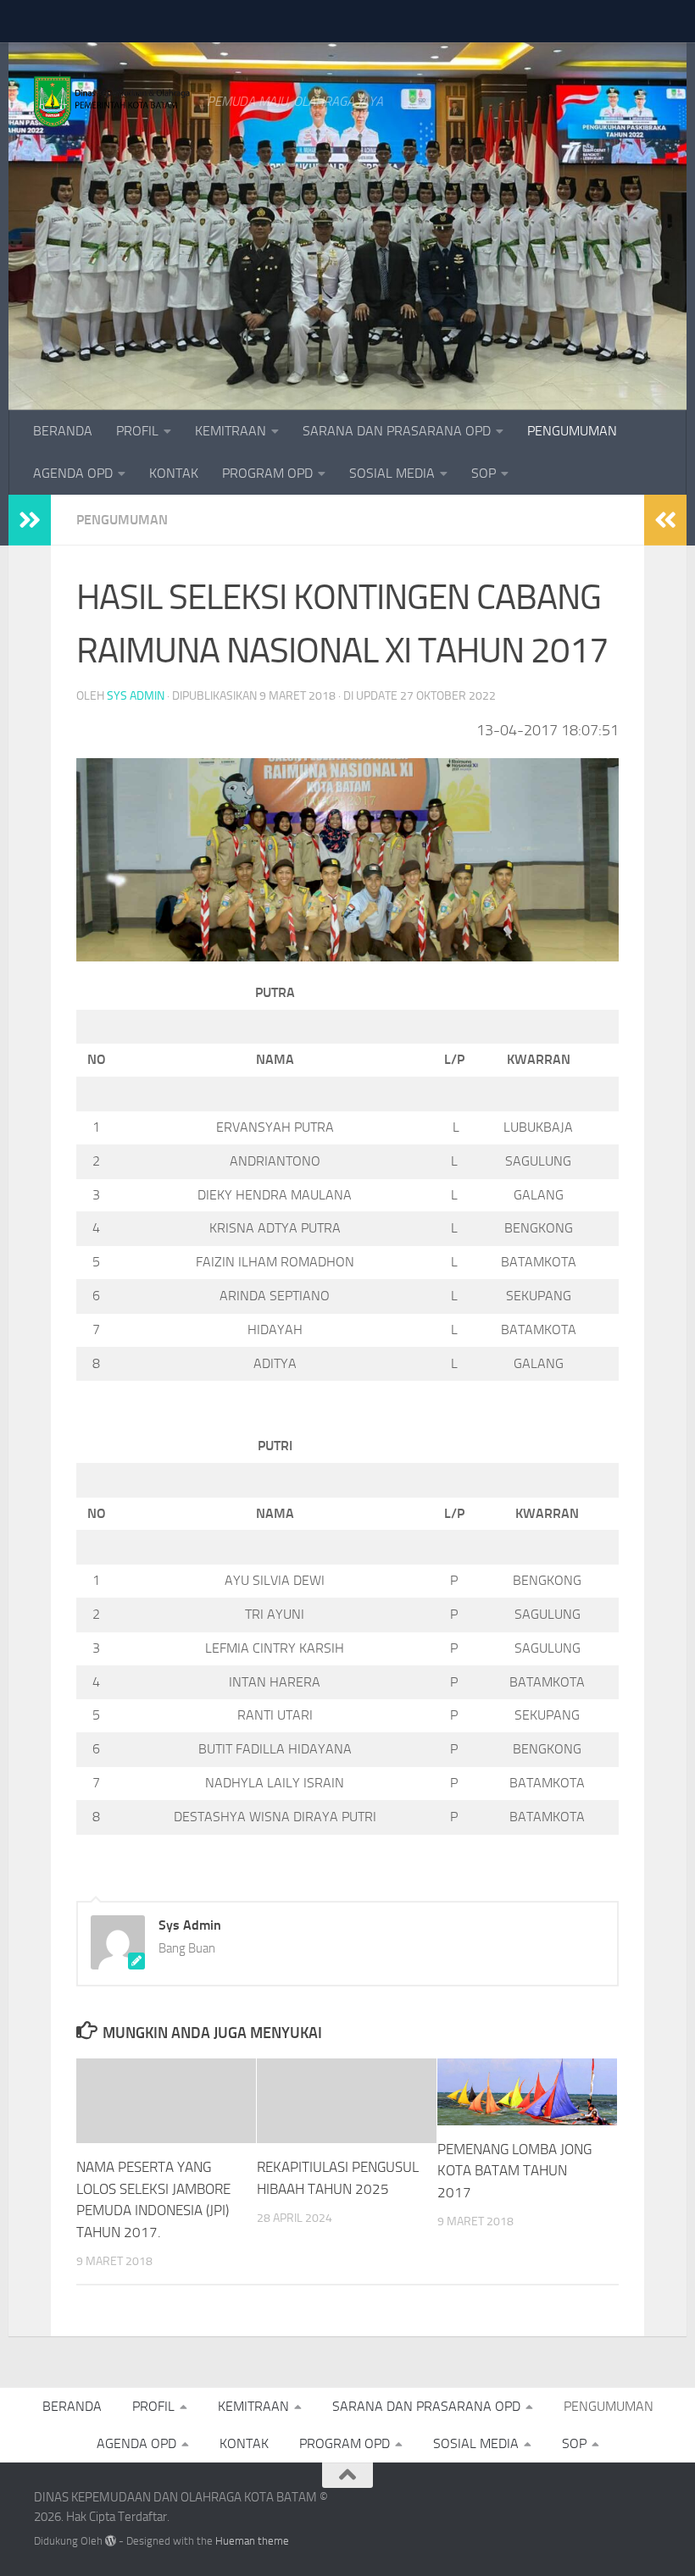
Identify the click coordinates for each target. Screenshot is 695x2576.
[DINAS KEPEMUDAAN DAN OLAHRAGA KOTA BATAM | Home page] (112, 102)
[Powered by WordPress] (111, 2541)
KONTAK (174, 473)
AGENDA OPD (73, 473)
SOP (484, 473)
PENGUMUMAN (572, 431)
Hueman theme (252, 2541)
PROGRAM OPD (267, 473)
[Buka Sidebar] (30, 520)
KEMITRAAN (231, 431)
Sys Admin (136, 696)
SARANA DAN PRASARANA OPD (397, 431)
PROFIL (137, 431)
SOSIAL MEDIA (392, 473)
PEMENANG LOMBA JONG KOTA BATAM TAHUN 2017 (514, 2171)
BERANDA (63, 431)
